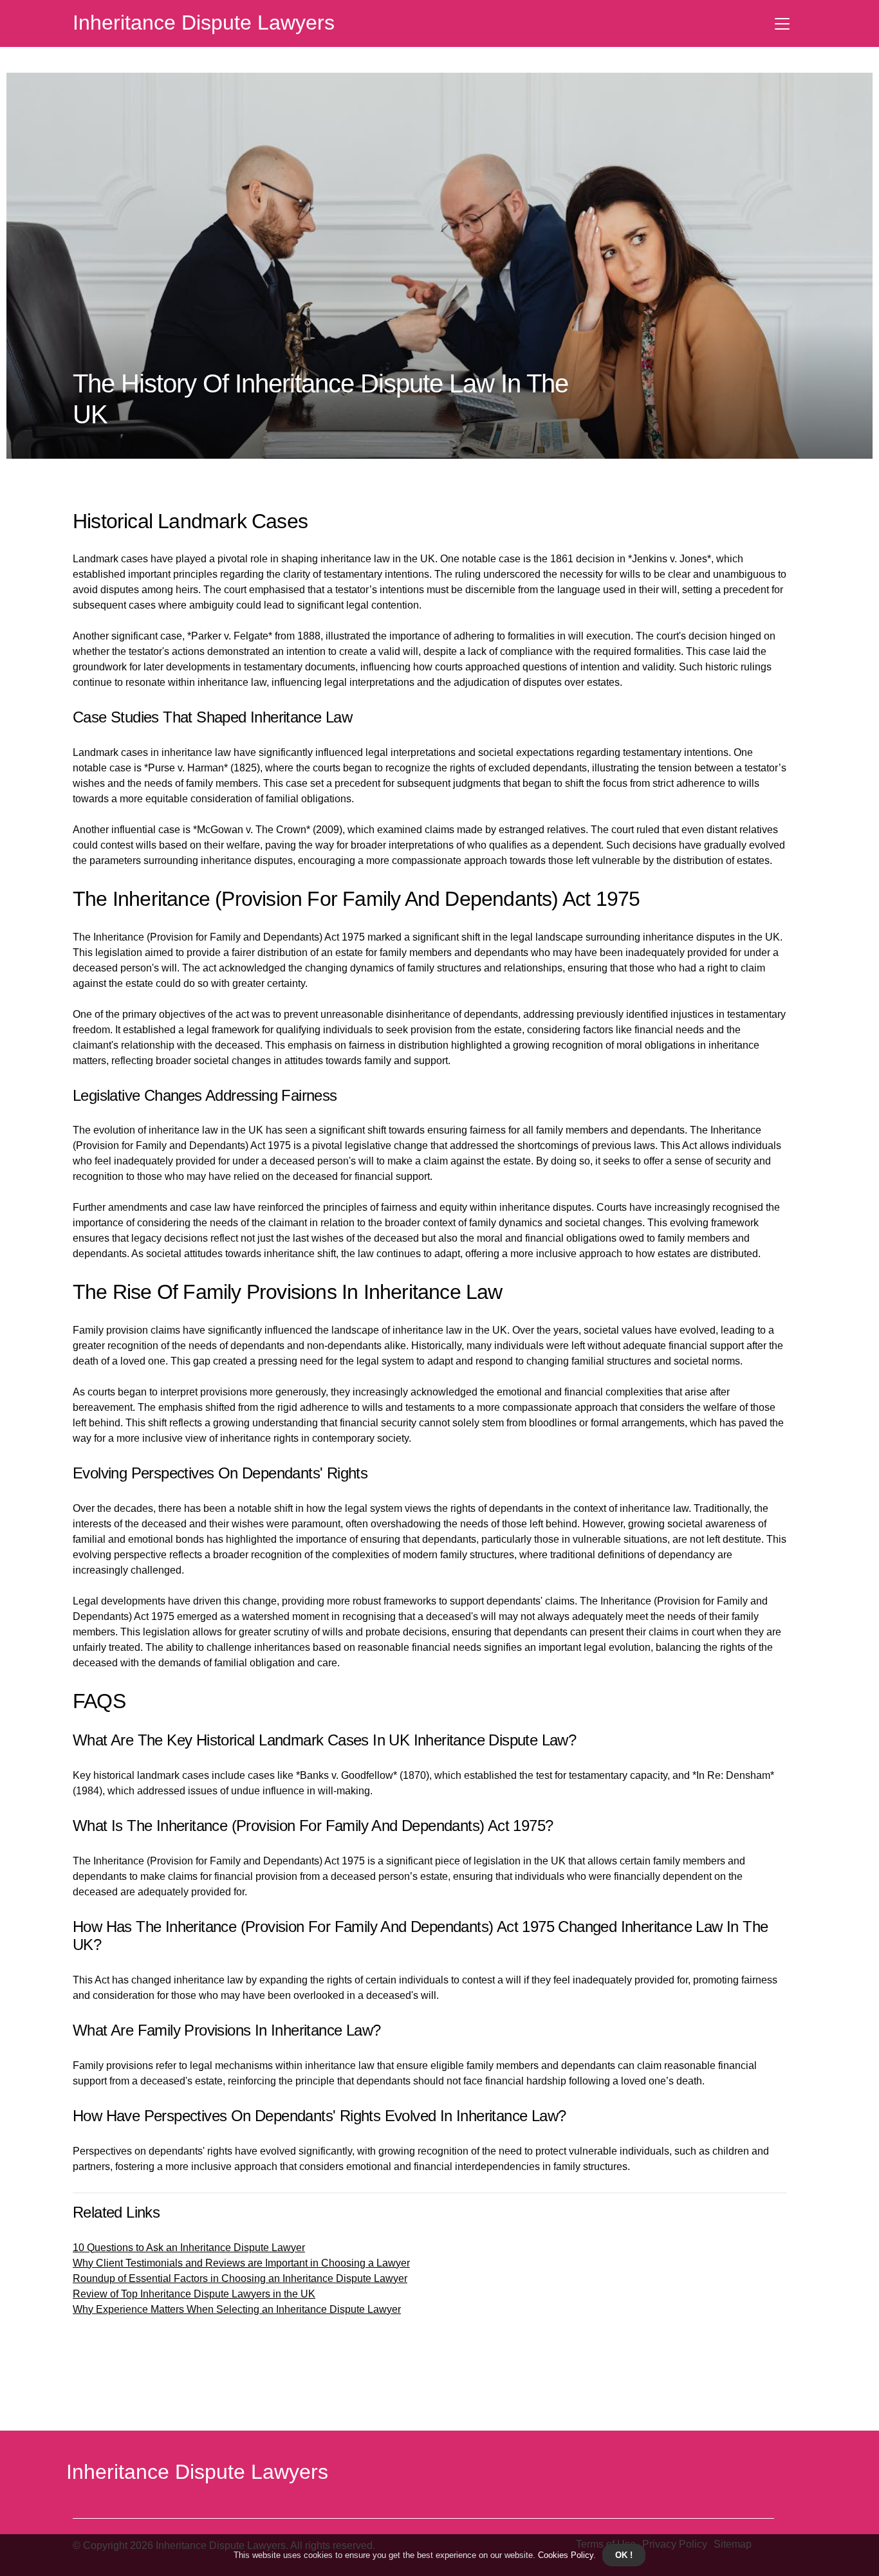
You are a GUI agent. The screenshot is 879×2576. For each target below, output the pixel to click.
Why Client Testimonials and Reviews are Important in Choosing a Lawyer (241, 2263)
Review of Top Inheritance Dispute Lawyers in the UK (194, 2294)
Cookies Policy (564, 2555)
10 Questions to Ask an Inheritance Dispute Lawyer (189, 2248)
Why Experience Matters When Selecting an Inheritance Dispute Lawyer (237, 2309)
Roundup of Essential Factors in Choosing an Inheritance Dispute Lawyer (240, 2278)
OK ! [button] (624, 2555)
